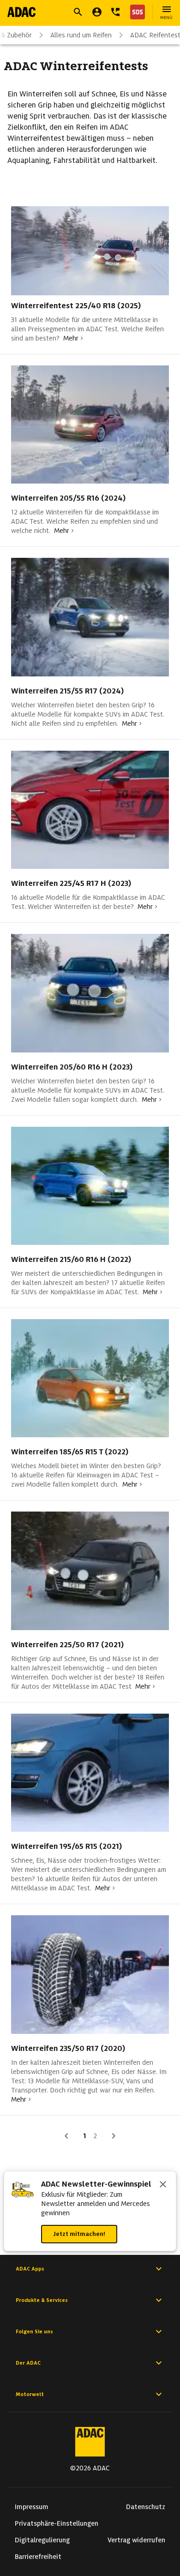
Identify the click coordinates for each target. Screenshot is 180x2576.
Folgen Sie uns (34, 2331)
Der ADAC (28, 2363)
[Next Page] (114, 2136)
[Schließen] (163, 2185)
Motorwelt (30, 2394)
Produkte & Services (42, 2300)
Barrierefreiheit (38, 2557)
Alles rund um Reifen (81, 35)
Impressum (32, 2507)
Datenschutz (146, 2507)
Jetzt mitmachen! (79, 2234)
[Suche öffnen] (78, 12)
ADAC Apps (30, 2269)
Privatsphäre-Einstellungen (57, 2523)
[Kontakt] (115, 12)
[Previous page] (66, 2136)
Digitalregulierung (42, 2540)
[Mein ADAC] (97, 12)
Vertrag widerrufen (136, 2540)
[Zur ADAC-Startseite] (21, 12)
